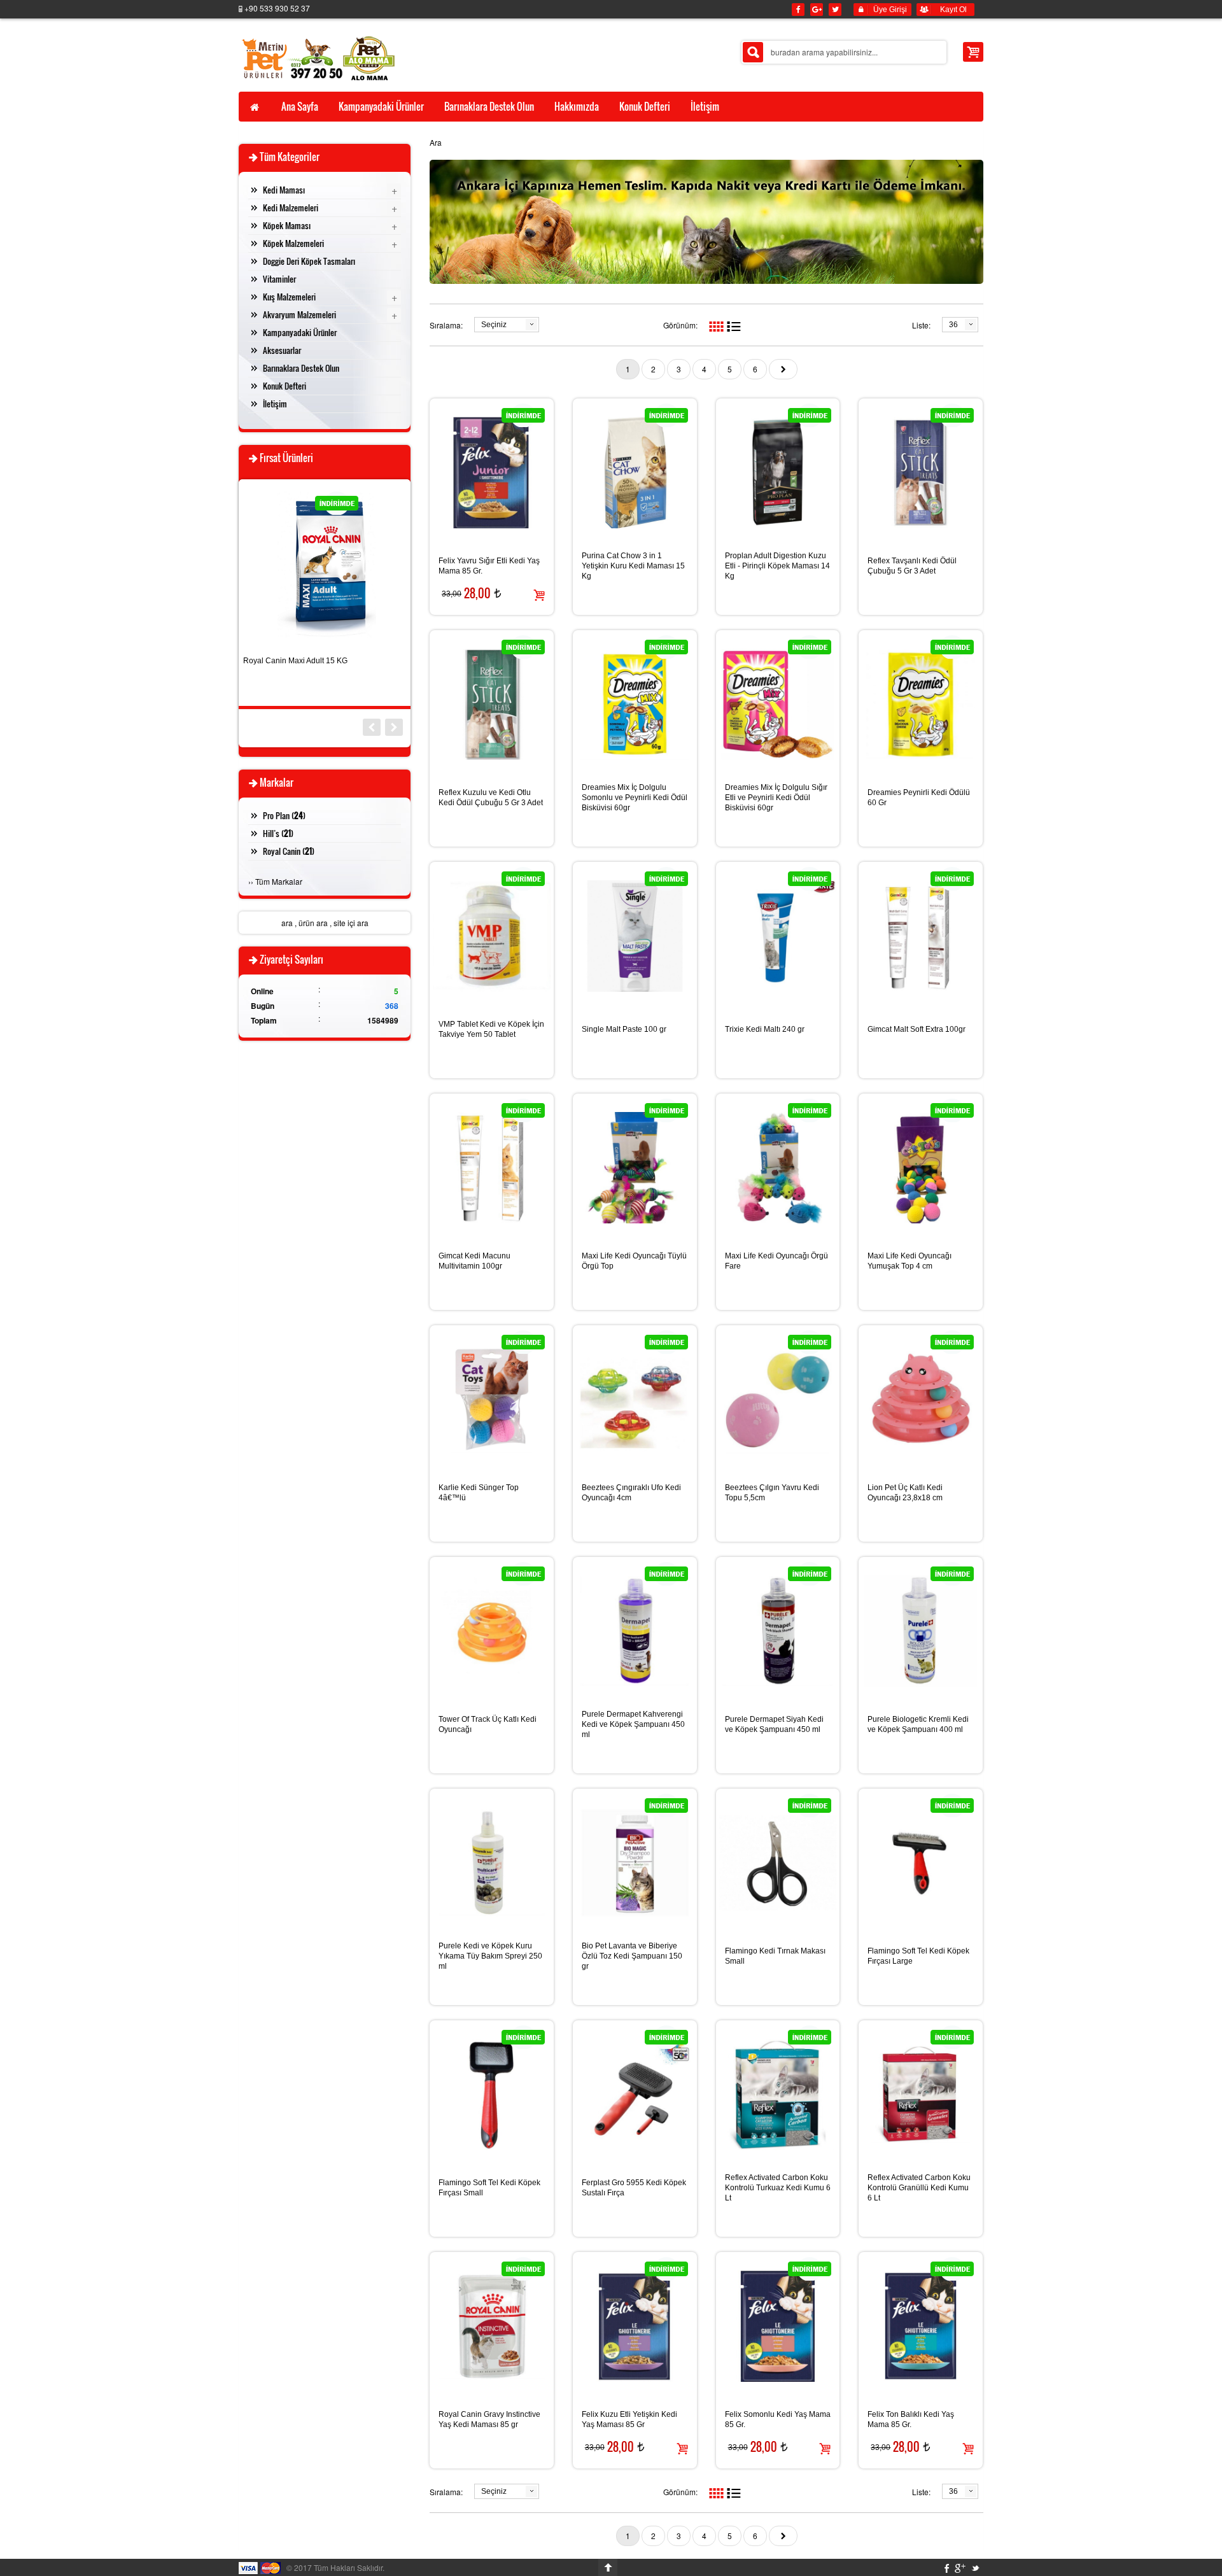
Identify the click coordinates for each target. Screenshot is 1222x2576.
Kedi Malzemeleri (291, 208)
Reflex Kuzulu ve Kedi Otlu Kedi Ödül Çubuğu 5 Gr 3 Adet (491, 798)
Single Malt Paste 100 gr (624, 1029)
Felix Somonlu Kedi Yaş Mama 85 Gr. (778, 2419)
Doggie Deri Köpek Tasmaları (309, 261)
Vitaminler (279, 279)
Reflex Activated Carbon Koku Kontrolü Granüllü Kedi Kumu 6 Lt (919, 2188)
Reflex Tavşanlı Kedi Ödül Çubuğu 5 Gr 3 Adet (912, 566)
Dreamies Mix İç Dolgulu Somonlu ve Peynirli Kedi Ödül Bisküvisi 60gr (635, 798)
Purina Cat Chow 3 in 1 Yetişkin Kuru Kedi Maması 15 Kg (633, 566)
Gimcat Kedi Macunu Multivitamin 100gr (474, 1261)
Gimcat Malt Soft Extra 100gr (916, 1029)
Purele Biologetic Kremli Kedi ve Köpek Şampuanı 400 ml (918, 1724)
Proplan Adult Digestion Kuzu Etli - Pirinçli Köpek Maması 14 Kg (777, 566)
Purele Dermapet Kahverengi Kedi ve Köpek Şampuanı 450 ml (633, 1724)
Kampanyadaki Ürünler (300, 332)
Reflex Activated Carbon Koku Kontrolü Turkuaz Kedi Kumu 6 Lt (778, 2188)
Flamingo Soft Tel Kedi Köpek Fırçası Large (918, 1956)
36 (953, 325)
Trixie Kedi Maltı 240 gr (765, 1029)
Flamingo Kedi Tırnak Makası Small (775, 1956)
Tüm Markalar (279, 881)
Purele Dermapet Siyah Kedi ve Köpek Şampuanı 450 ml (774, 1724)
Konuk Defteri (284, 386)
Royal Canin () (289, 851)
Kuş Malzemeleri (289, 297)
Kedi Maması (284, 190)
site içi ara (351, 923)
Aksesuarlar (282, 350)
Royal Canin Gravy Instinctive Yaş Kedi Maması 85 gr (489, 2419)
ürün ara (313, 923)
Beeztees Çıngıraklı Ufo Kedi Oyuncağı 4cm (631, 1493)
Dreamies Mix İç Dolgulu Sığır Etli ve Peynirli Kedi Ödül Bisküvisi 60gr (776, 798)
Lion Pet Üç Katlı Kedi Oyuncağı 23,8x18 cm (905, 1493)
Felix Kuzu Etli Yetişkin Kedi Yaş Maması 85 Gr (629, 2419)
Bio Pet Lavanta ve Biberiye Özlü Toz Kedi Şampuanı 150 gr (632, 1956)
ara (287, 923)
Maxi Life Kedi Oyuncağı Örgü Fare (776, 1261)
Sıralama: (446, 325)
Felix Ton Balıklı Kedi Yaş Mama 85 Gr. (911, 2419)
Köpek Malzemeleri (293, 243)
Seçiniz (494, 325)
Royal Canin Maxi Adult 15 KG (295, 661)
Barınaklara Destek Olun (301, 368)
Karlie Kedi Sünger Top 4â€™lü (479, 1493)
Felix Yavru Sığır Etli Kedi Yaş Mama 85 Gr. (489, 566)
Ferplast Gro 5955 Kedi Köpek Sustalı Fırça (634, 2188)
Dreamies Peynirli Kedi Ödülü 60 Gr (919, 798)
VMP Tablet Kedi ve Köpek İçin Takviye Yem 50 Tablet (491, 1029)
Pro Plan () (284, 815)
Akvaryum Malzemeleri (299, 314)
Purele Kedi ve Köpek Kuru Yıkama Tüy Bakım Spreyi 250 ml (490, 1956)
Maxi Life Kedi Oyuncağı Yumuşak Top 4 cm (909, 1261)
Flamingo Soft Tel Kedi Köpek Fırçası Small (489, 2188)
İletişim (275, 404)
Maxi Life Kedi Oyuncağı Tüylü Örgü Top (634, 1261)
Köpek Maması (287, 225)
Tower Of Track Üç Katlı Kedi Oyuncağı (488, 1724)
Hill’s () (278, 833)
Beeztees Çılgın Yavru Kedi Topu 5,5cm (772, 1493)
